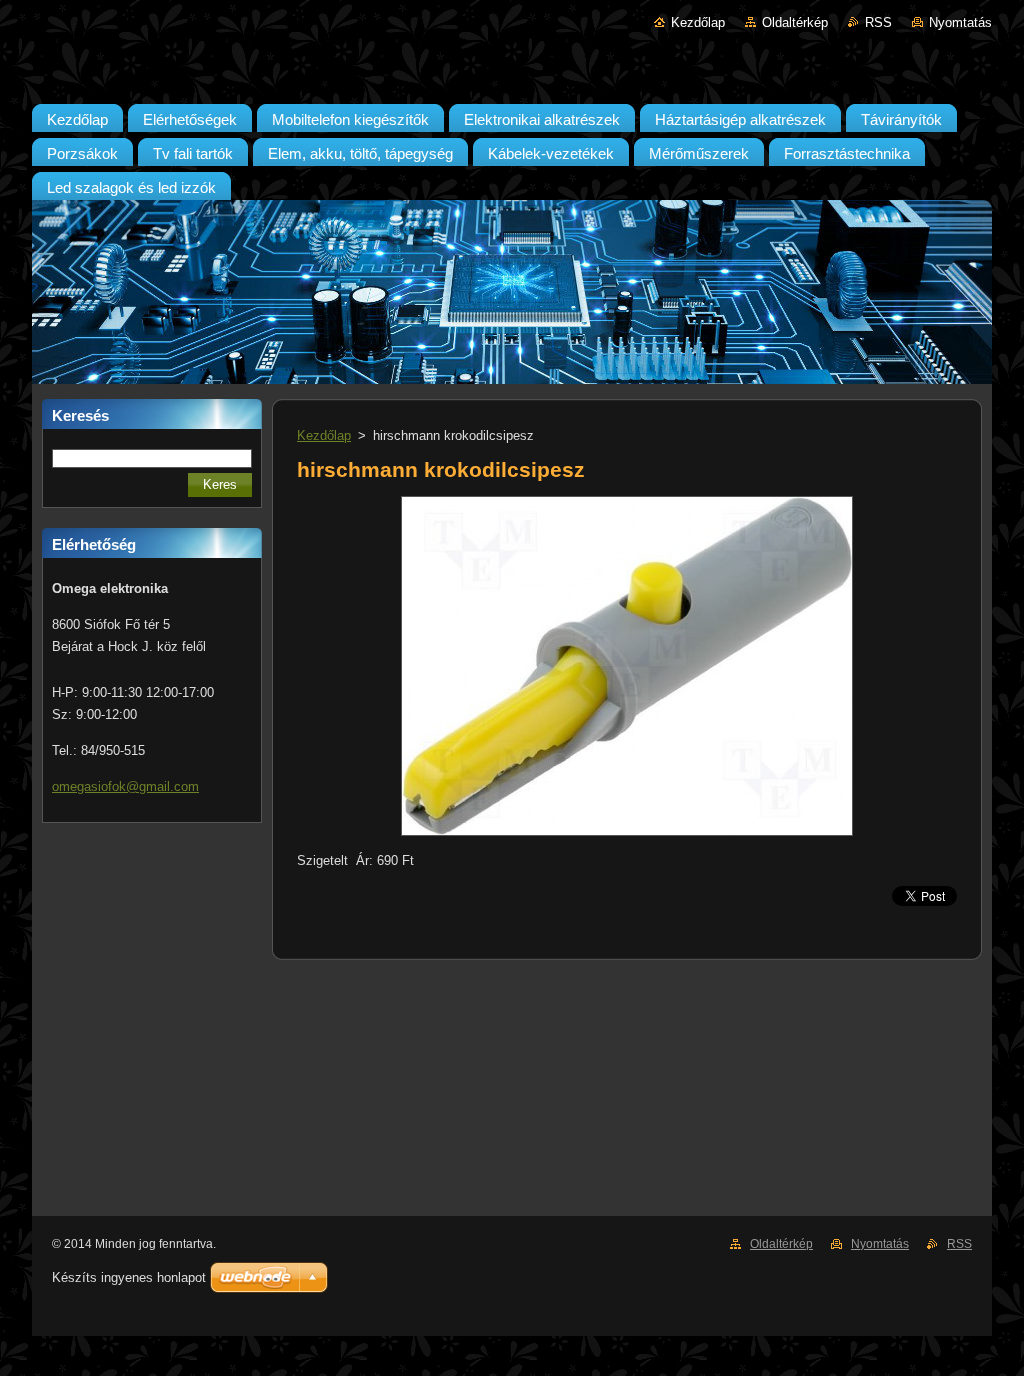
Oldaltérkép (795, 22)
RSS (878, 22)
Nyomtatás (960, 22)
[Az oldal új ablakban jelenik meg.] (627, 836)
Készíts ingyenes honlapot (129, 1277)
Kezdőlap (698, 22)
